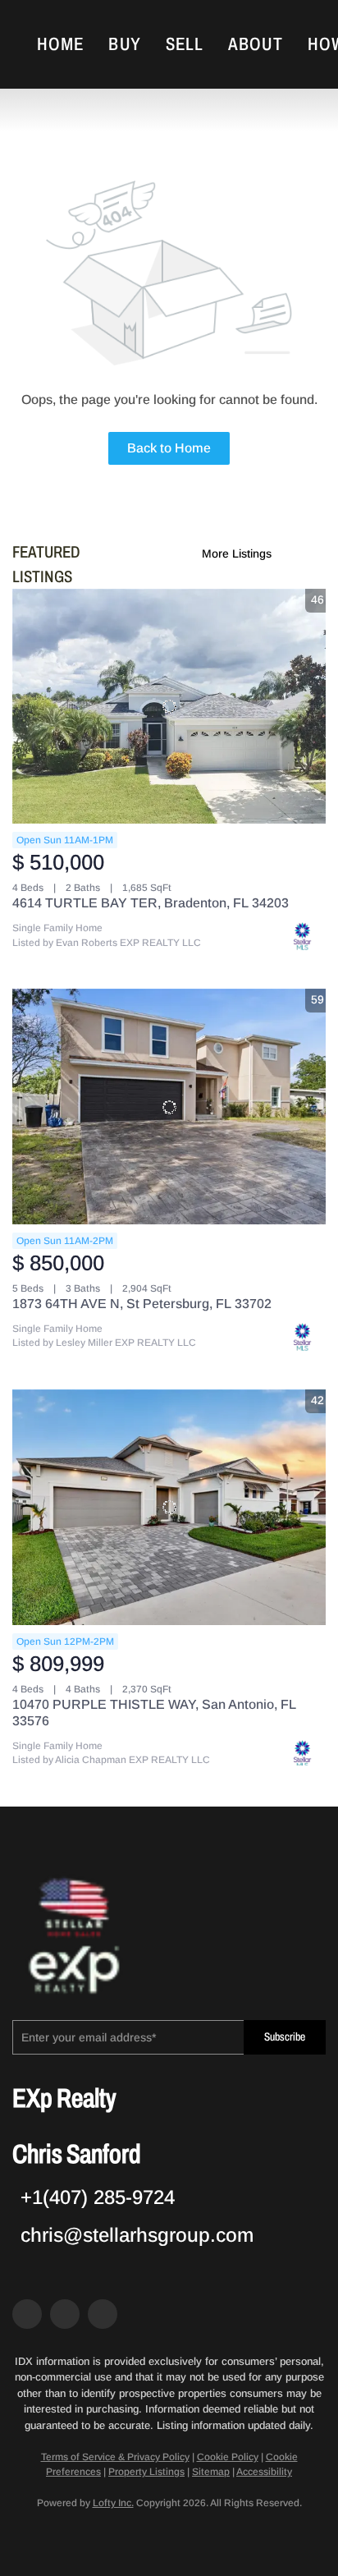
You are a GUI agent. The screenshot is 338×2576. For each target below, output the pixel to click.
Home (60, 44)
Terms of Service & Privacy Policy (115, 2457)
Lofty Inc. (113, 2503)
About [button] (256, 44)
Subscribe (285, 2037)
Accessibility (264, 2472)
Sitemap (211, 2472)
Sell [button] (185, 44)
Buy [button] (124, 44)
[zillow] (65, 2314)
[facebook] (27, 2314)
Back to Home (169, 448)
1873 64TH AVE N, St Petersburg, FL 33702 (142, 1304)
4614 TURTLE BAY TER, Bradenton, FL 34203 (151, 903)
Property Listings (146, 2472)
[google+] (103, 2314)
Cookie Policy (228, 2457)
